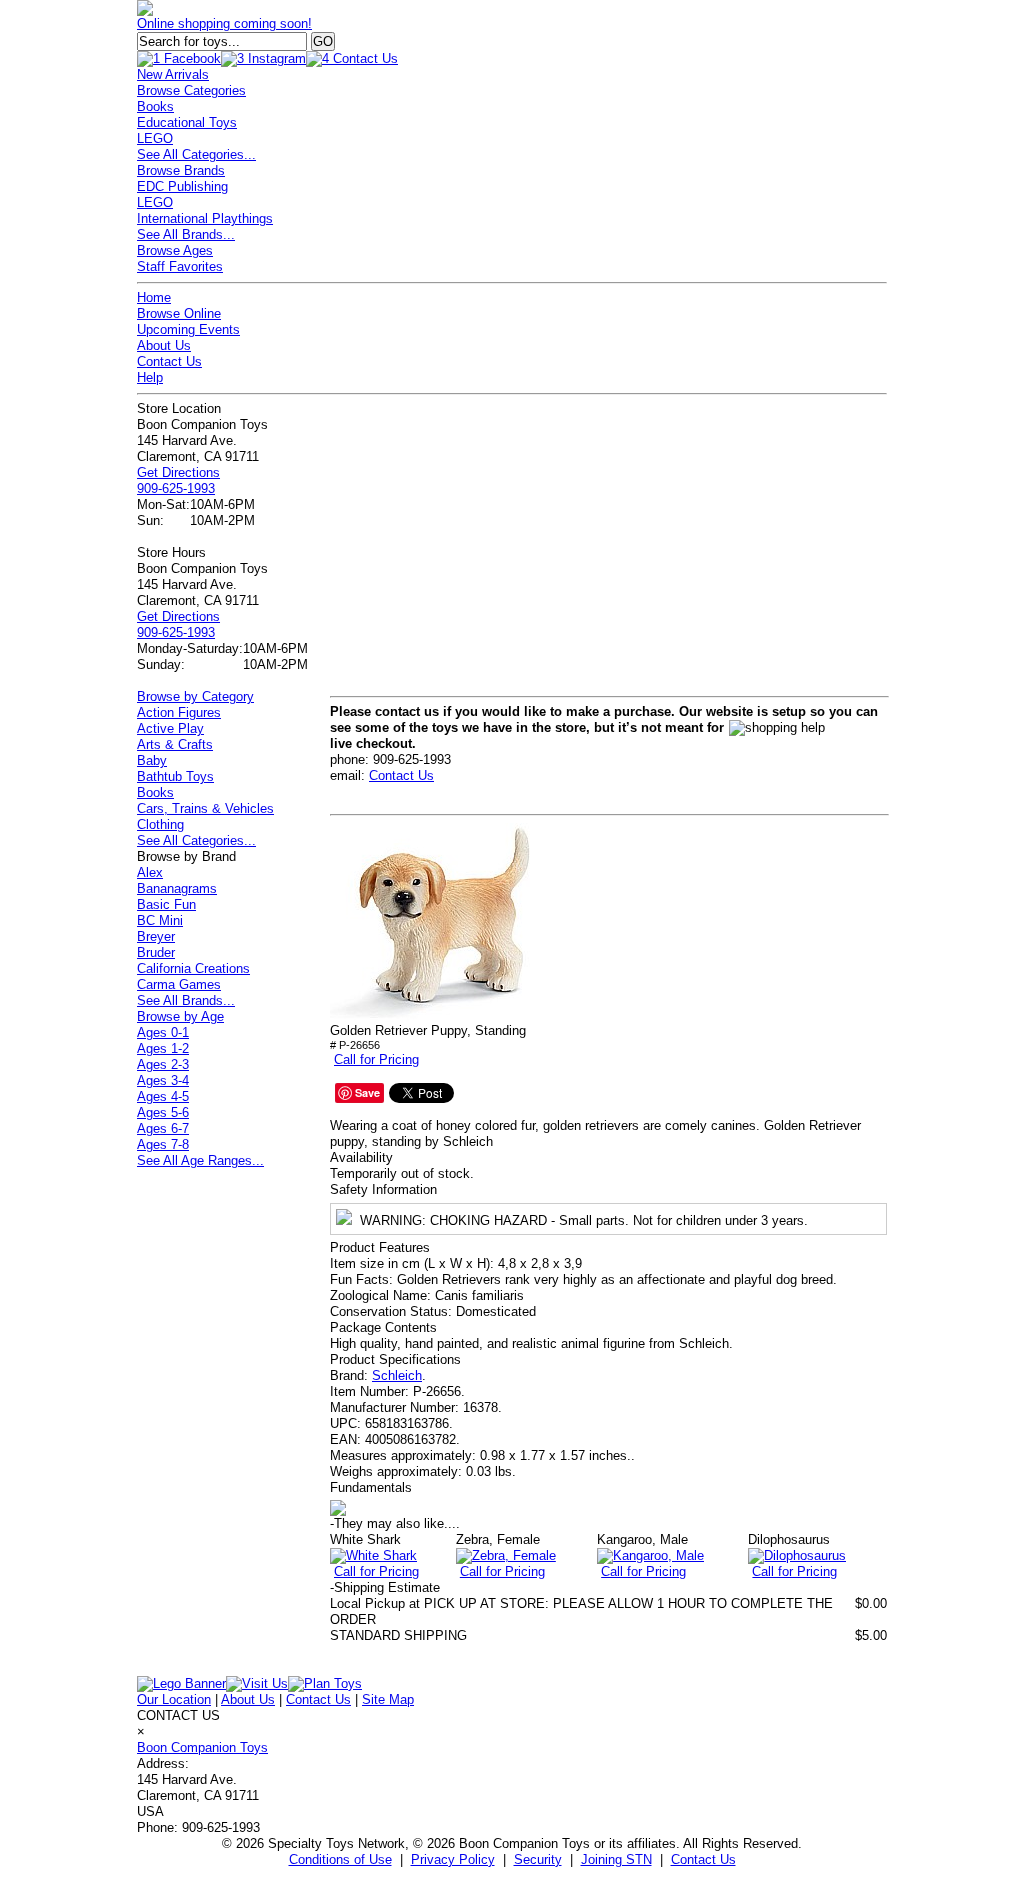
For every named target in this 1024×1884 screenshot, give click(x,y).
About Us (164, 345)
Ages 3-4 (163, 1080)
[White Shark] (373, 1555)
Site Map (388, 1699)
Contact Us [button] (703, 1859)
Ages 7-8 (163, 1144)
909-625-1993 (176, 488)
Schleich (397, 1375)
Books (155, 106)
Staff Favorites (180, 266)
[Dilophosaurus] (797, 1555)
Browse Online (179, 313)
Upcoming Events (188, 329)
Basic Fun (166, 904)
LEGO (155, 138)
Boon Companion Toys (202, 1747)
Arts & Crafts (175, 744)
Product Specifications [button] (395, 1359)
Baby (152, 760)
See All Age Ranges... (200, 1160)
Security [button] (538, 1859)
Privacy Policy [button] (453, 1859)
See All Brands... (186, 234)
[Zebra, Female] (506, 1555)
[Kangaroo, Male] (650, 1555)
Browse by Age (180, 1016)
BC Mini (160, 920)
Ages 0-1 (163, 1032)
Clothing (160, 824)
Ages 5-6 (163, 1112)
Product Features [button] (380, 1247)
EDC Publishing (182, 186)
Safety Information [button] (383, 1189)
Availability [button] (361, 1157)
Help (150, 377)
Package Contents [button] (383, 1327)
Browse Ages (175, 250)
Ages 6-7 (163, 1128)
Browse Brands (181, 170)
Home (154, 297)
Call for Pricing (376, 1059)
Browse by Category (195, 696)
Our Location (174, 1699)
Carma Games (179, 984)
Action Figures (179, 712)
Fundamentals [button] (371, 1487)
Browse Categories (191, 90)
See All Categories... (196, 154)
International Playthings (205, 218)
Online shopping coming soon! (224, 23)
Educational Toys (187, 122)
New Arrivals (173, 74)
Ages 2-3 (163, 1064)
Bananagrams (177, 888)
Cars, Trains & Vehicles (205, 808)
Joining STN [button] (616, 1859)
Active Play (170, 728)
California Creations (193, 968)
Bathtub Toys (175, 776)
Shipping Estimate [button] (385, 1587)
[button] (430, 923)
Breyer (156, 936)
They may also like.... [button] (395, 1523)
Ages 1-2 (163, 1048)
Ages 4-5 (163, 1096)
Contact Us (169, 361)
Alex (150, 872)
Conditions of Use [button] (340, 1859)
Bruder (156, 952)
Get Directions (178, 472)
